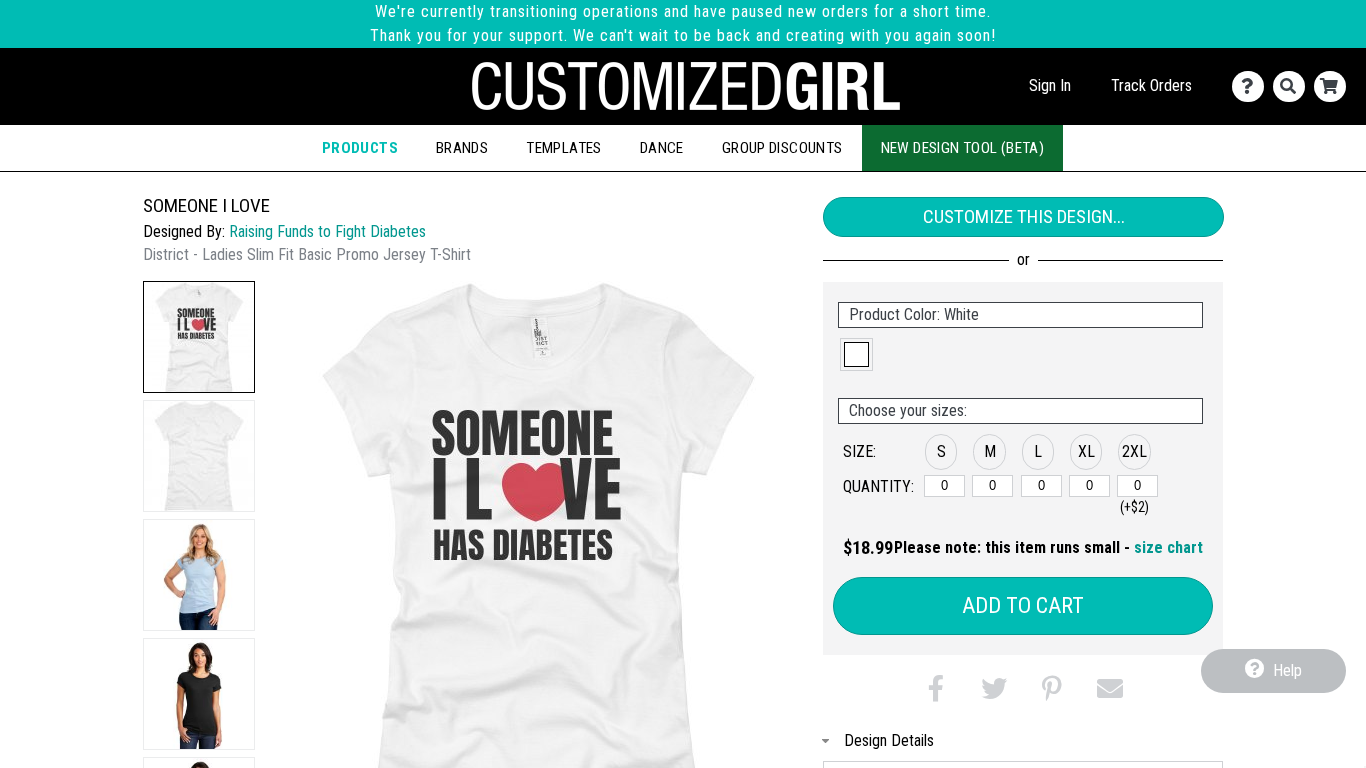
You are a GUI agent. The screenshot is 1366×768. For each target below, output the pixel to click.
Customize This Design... (1024, 216)
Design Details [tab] (889, 740)
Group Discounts (782, 148)
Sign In (1050, 85)
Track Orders (1151, 85)
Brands (462, 148)
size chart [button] (1168, 547)
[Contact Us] (1252, 86)
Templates (564, 148)
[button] (199, 337)
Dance (662, 148)
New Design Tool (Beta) (963, 148)
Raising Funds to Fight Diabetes (327, 231)
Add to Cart (1023, 605)
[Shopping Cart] (1334, 86)
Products (360, 148)
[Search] (1293, 86)
